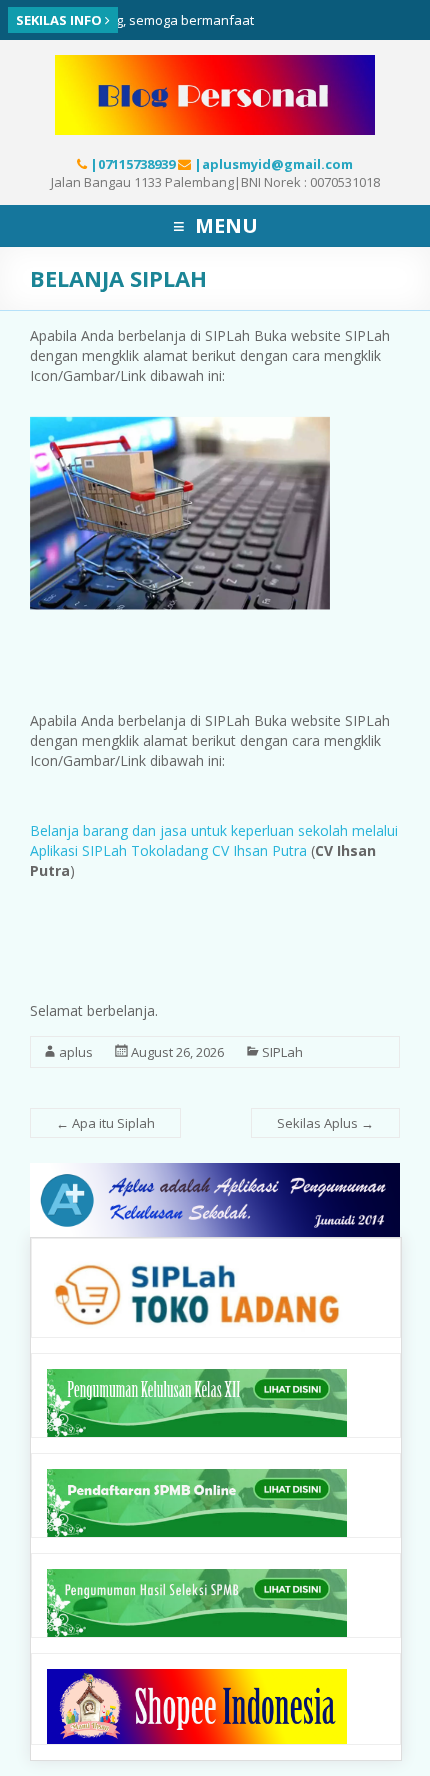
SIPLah (282, 1052)
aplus (76, 1052)
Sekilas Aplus (325, 1123)
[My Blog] (215, 65)
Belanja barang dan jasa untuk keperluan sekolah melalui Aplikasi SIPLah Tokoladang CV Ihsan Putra (214, 840)
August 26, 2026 (177, 1052)
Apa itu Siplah (105, 1123)
